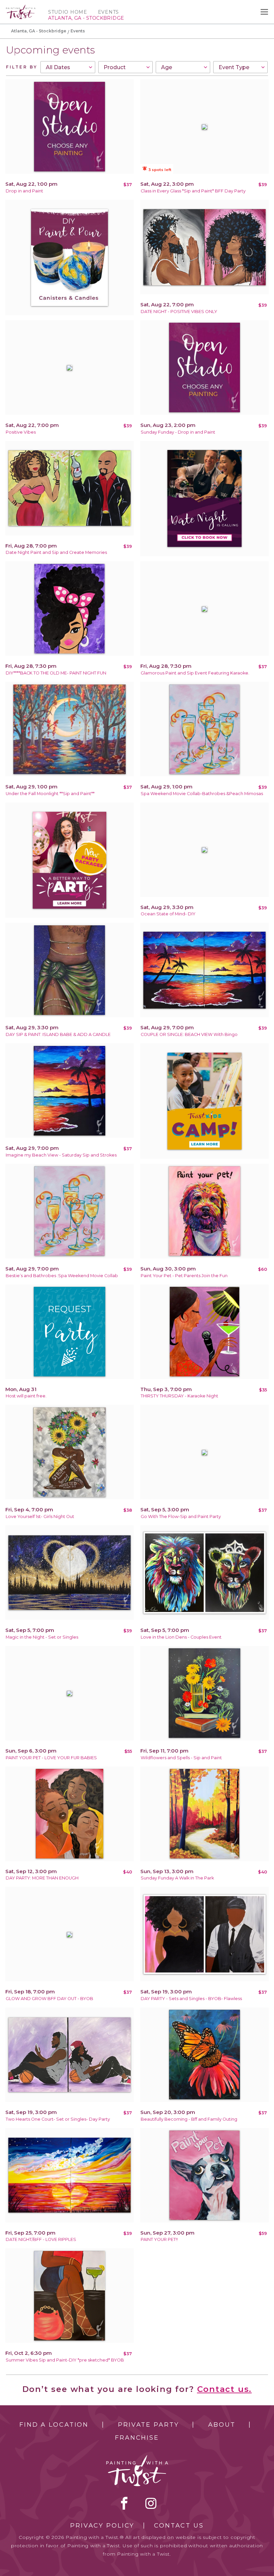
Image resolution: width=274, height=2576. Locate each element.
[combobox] (68, 67)
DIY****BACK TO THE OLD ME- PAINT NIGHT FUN (56, 673)
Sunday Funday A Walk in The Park (177, 1878)
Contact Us (179, 2526)
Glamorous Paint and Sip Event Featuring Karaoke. (195, 673)
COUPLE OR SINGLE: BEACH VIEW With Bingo (189, 1034)
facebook (124, 2503)
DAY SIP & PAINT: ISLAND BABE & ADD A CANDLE (58, 1034)
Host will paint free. (26, 1396)
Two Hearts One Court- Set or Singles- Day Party (58, 2119)
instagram (151, 2503)
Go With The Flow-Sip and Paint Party (181, 1517)
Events (108, 12)
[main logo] (21, 8)
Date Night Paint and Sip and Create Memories (56, 552)
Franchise (137, 2438)
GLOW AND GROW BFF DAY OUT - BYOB (49, 1999)
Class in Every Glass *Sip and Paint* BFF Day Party (193, 191)
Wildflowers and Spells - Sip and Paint (181, 1758)
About (222, 2425)
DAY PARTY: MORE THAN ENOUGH (42, 1878)
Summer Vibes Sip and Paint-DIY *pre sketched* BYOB (65, 2360)
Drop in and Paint (24, 191)
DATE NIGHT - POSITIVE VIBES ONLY (179, 312)
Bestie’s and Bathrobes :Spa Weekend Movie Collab (62, 1276)
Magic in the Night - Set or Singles (42, 1637)
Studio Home (68, 12)
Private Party (148, 2425)
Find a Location (54, 2425)
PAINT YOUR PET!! (159, 2239)
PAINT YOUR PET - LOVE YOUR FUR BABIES (51, 1758)
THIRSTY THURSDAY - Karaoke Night (179, 1396)
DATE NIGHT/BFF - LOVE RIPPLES (41, 2239)
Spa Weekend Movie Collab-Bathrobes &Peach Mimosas (202, 794)
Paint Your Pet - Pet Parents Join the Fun (184, 1276)
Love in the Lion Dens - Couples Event (181, 1637)
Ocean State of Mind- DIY (168, 914)
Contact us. (225, 2389)
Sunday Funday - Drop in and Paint (178, 432)
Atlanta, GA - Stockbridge (39, 31)
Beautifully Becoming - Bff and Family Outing (189, 2119)
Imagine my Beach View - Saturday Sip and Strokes (61, 1155)
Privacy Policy (102, 2526)
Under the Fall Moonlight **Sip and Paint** (50, 794)
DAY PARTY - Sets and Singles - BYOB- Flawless (191, 1999)
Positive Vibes (21, 432)
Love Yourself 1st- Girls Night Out (40, 1517)
